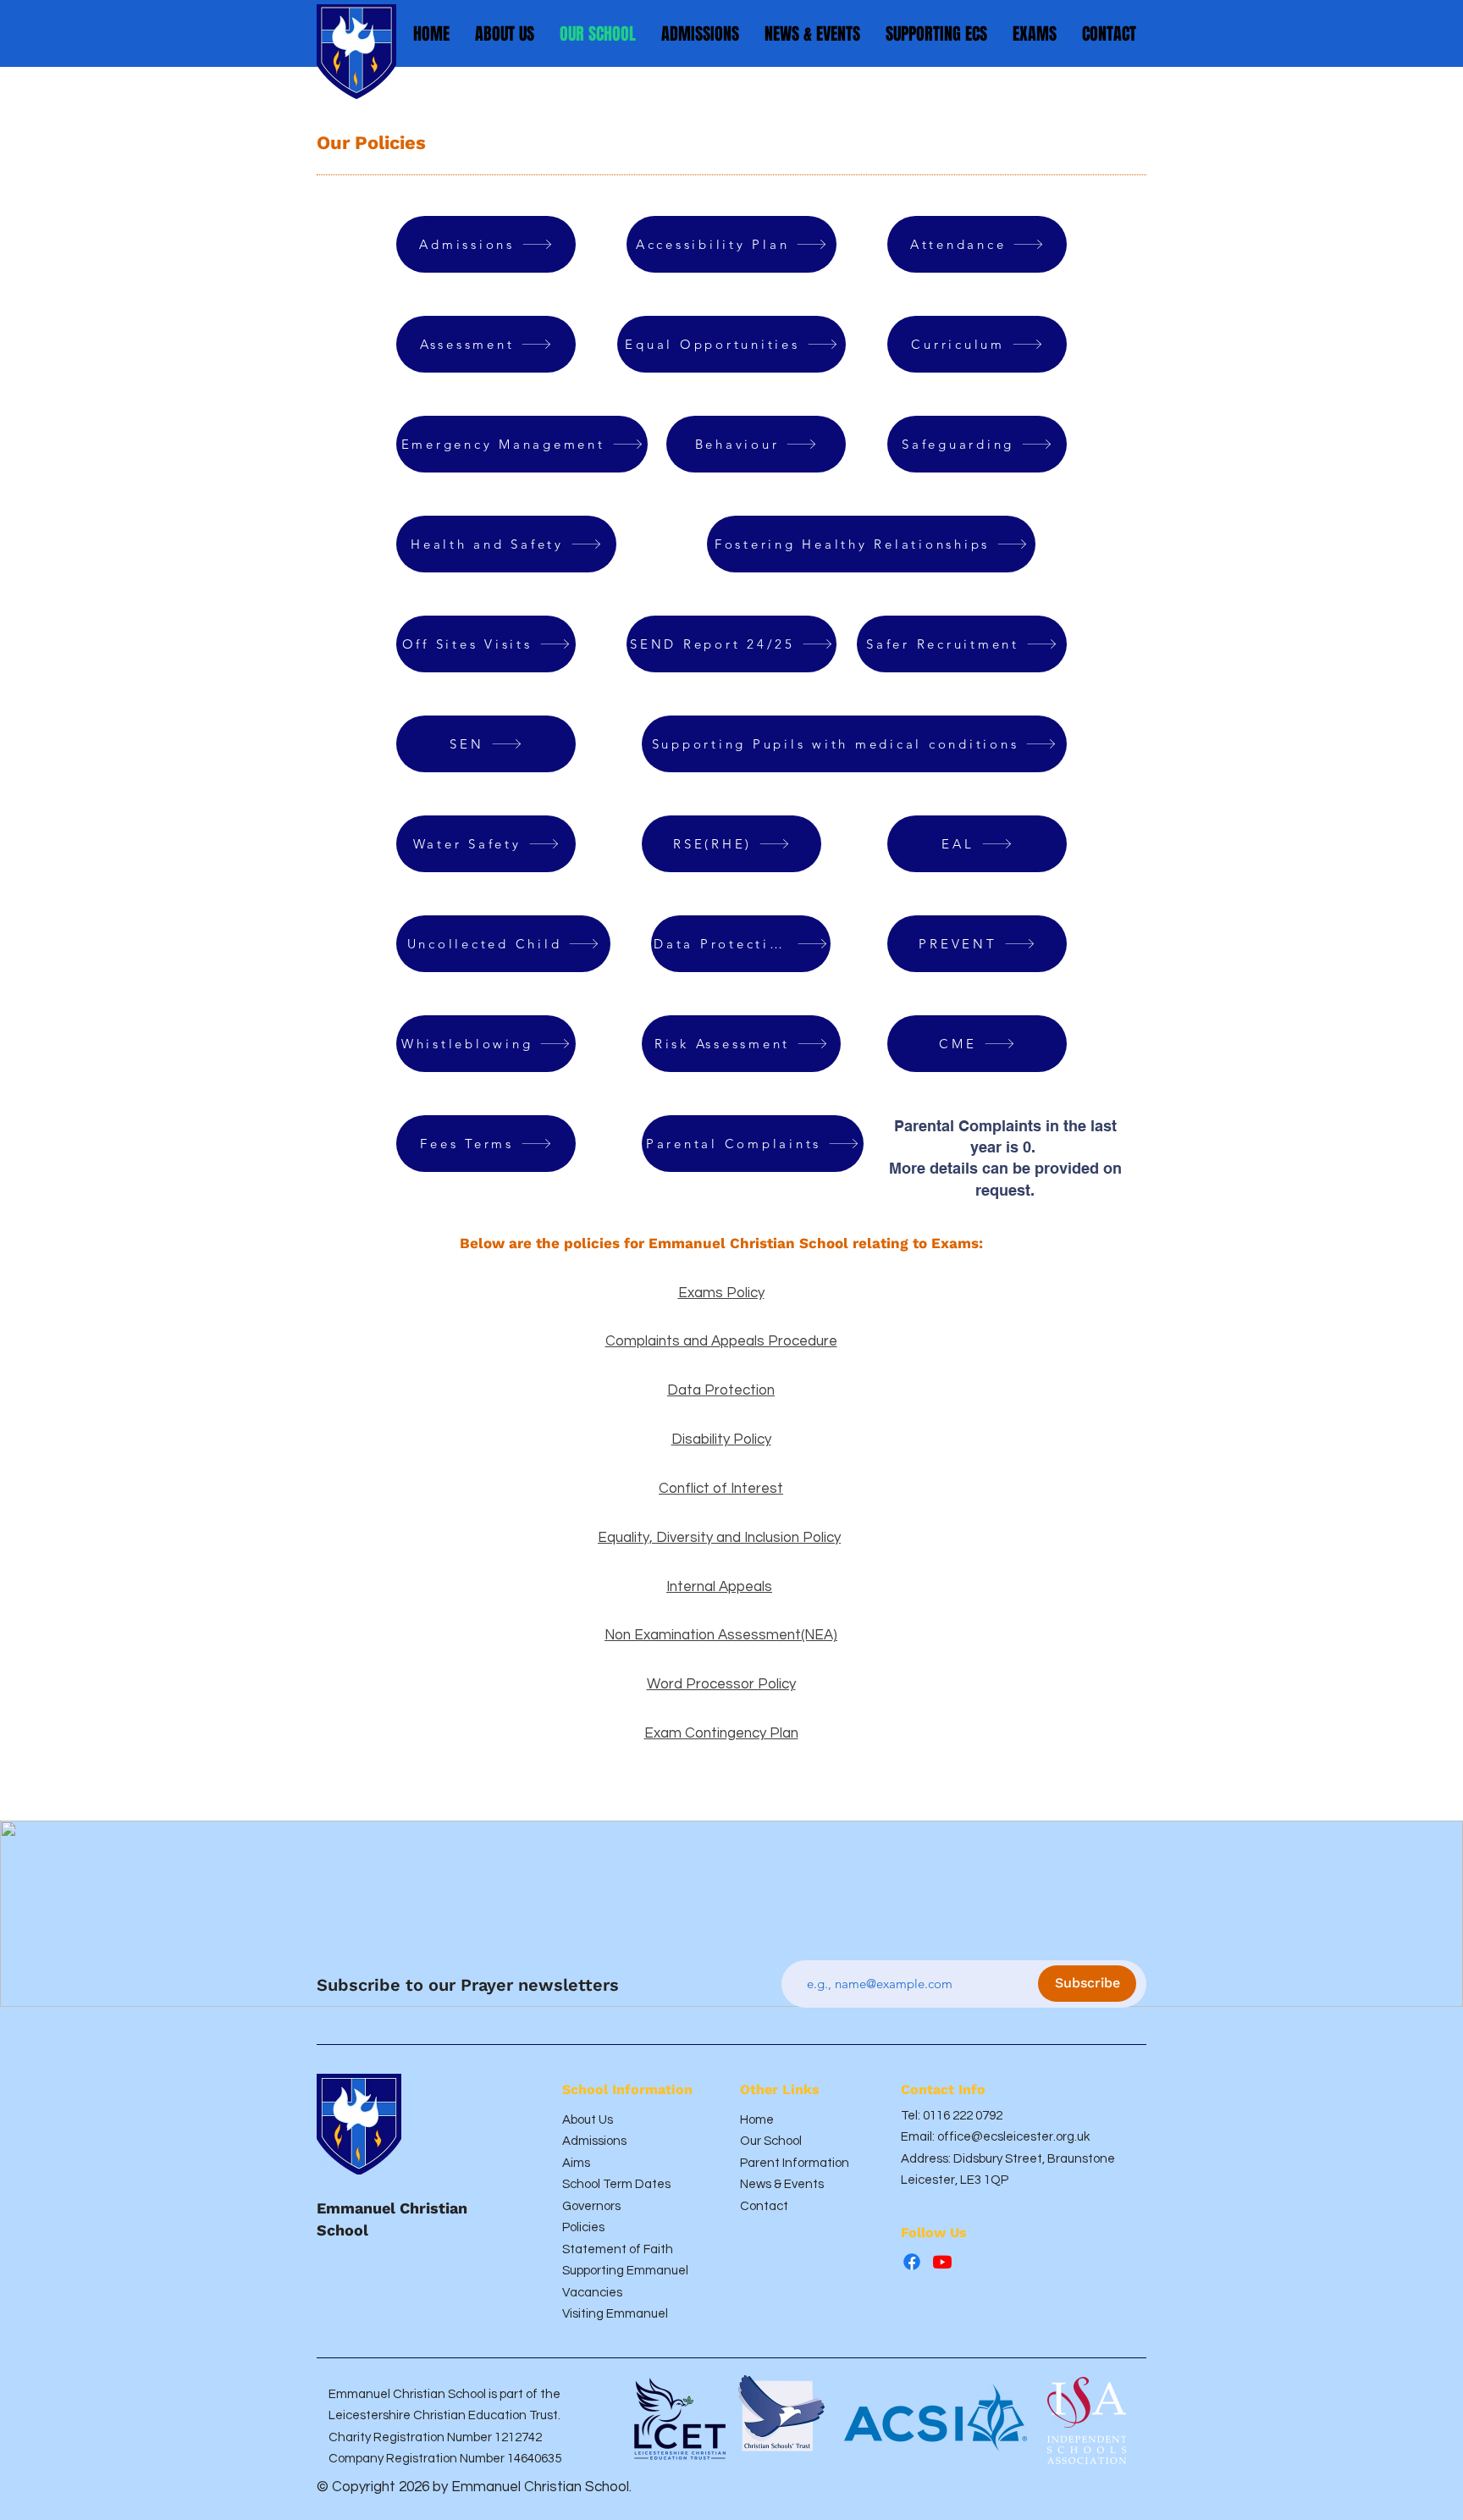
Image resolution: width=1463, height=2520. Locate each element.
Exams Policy (721, 1293)
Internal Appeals (719, 1587)
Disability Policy (721, 1440)
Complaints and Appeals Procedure (721, 1341)
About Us (588, 2120)
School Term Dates (616, 2184)
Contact (764, 2206)
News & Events (782, 2184)
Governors (591, 2206)
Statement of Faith (618, 2249)
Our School (771, 2141)
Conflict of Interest (721, 1489)
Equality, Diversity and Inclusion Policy (719, 1538)
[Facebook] (912, 2262)
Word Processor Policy (721, 1684)
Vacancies (592, 2293)
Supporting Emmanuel (625, 2271)
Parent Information (795, 2163)
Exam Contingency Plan (721, 1733)
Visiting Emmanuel (615, 2314)
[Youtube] (942, 2262)
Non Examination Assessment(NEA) (721, 1635)
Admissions (594, 2141)
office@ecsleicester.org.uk (1013, 2137)
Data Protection (721, 1390)
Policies (583, 2227)
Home (757, 2120)
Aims (576, 2163)
